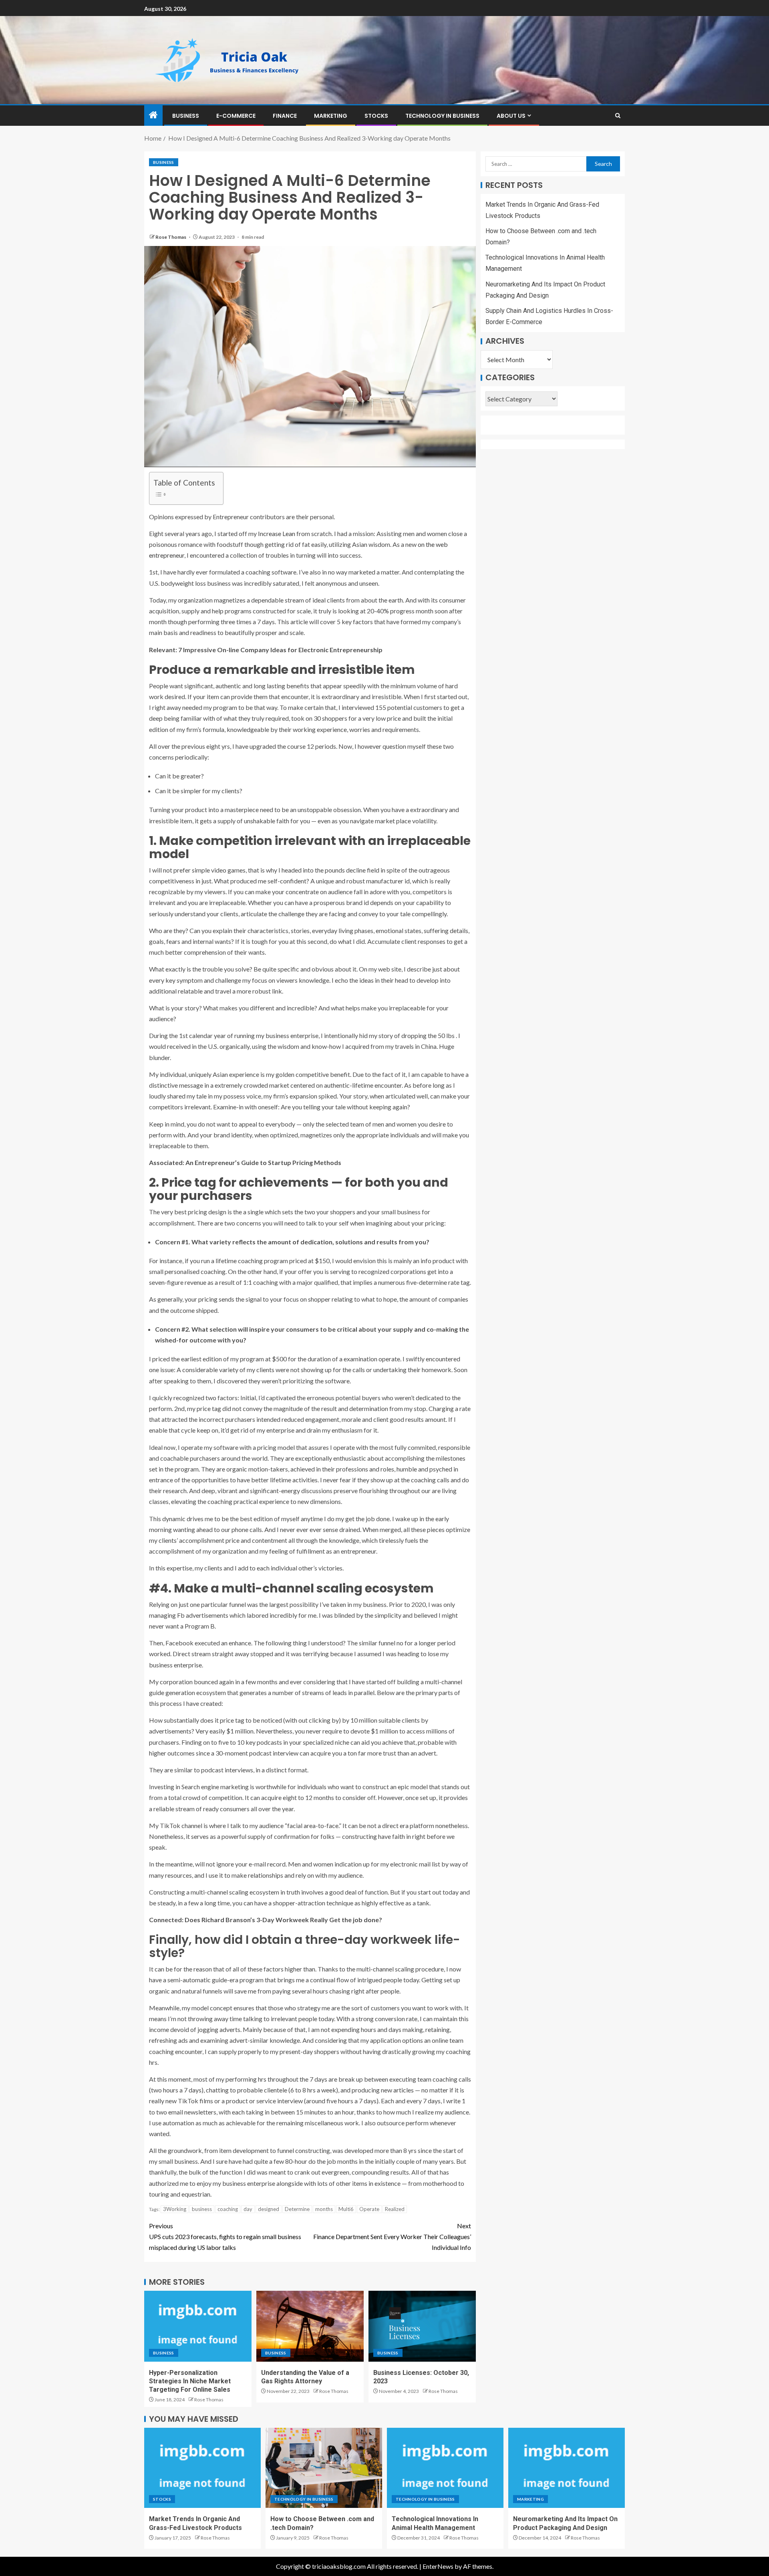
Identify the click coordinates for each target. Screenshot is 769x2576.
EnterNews (438, 2566)
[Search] (618, 116)
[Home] (153, 115)
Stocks (376, 116)
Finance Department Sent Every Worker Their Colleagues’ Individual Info (392, 2236)
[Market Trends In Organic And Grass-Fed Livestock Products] (202, 2468)
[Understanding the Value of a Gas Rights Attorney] (310, 2326)
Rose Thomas (171, 237)
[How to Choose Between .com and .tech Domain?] (324, 2468)
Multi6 (346, 2209)
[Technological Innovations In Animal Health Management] (445, 2468)
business (202, 2209)
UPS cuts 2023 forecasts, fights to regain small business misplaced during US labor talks (225, 2236)
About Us (511, 116)
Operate (369, 2209)
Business (186, 116)
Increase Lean (277, 533)
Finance (285, 116)
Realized (395, 2209)
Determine (297, 2209)
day (248, 2209)
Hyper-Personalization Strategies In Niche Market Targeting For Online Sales (190, 2381)
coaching (228, 2209)
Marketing (331, 116)
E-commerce (236, 116)
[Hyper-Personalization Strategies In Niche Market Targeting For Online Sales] (198, 2326)
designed (269, 2209)
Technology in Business (442, 116)
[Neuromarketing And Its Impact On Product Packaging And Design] (567, 2468)
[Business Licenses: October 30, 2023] (422, 2326)
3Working (175, 2209)
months (324, 2209)
